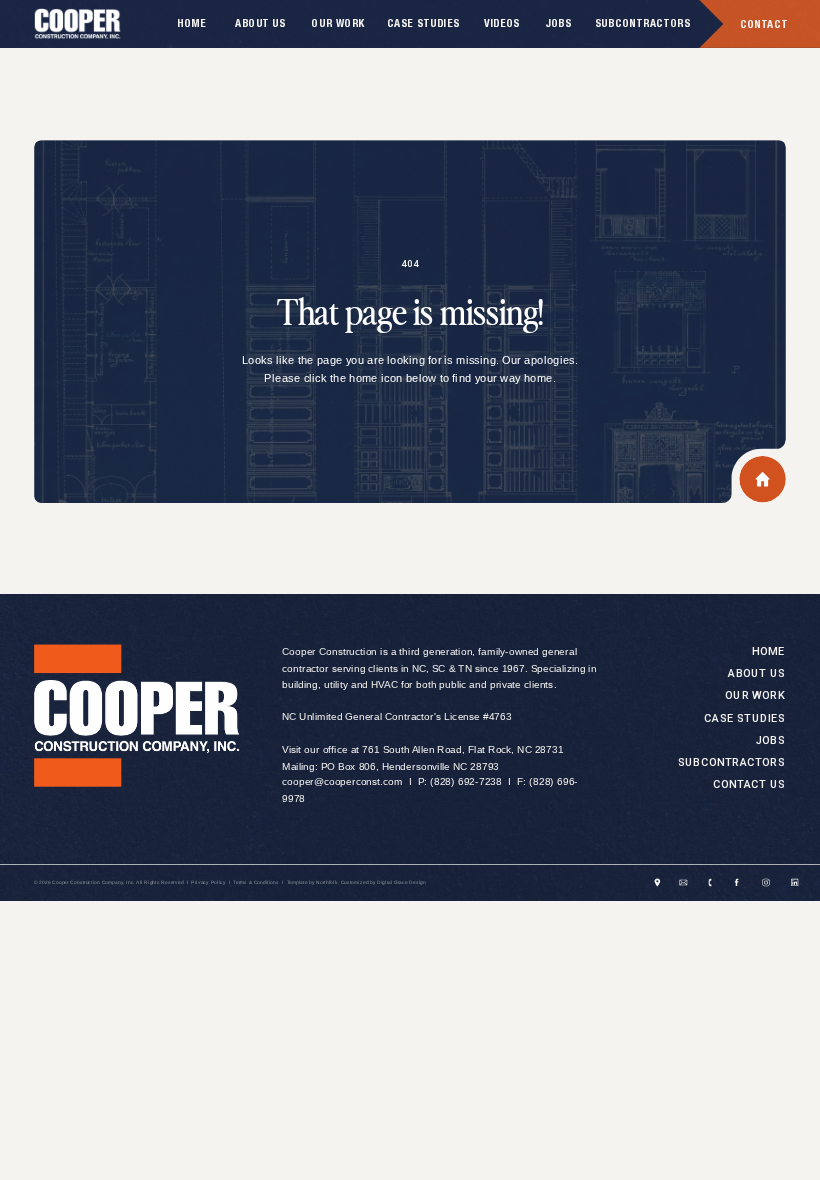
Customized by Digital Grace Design (384, 883)
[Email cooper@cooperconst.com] (684, 883)
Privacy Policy (208, 883)
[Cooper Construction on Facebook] (737, 883)
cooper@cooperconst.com (342, 782)
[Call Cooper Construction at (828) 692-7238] (710, 883)
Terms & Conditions (256, 883)
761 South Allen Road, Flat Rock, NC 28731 (462, 750)
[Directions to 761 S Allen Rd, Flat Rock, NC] (658, 883)
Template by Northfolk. (313, 883)
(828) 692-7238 (466, 782)
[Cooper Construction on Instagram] (766, 883)
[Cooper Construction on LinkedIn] (794, 883)
